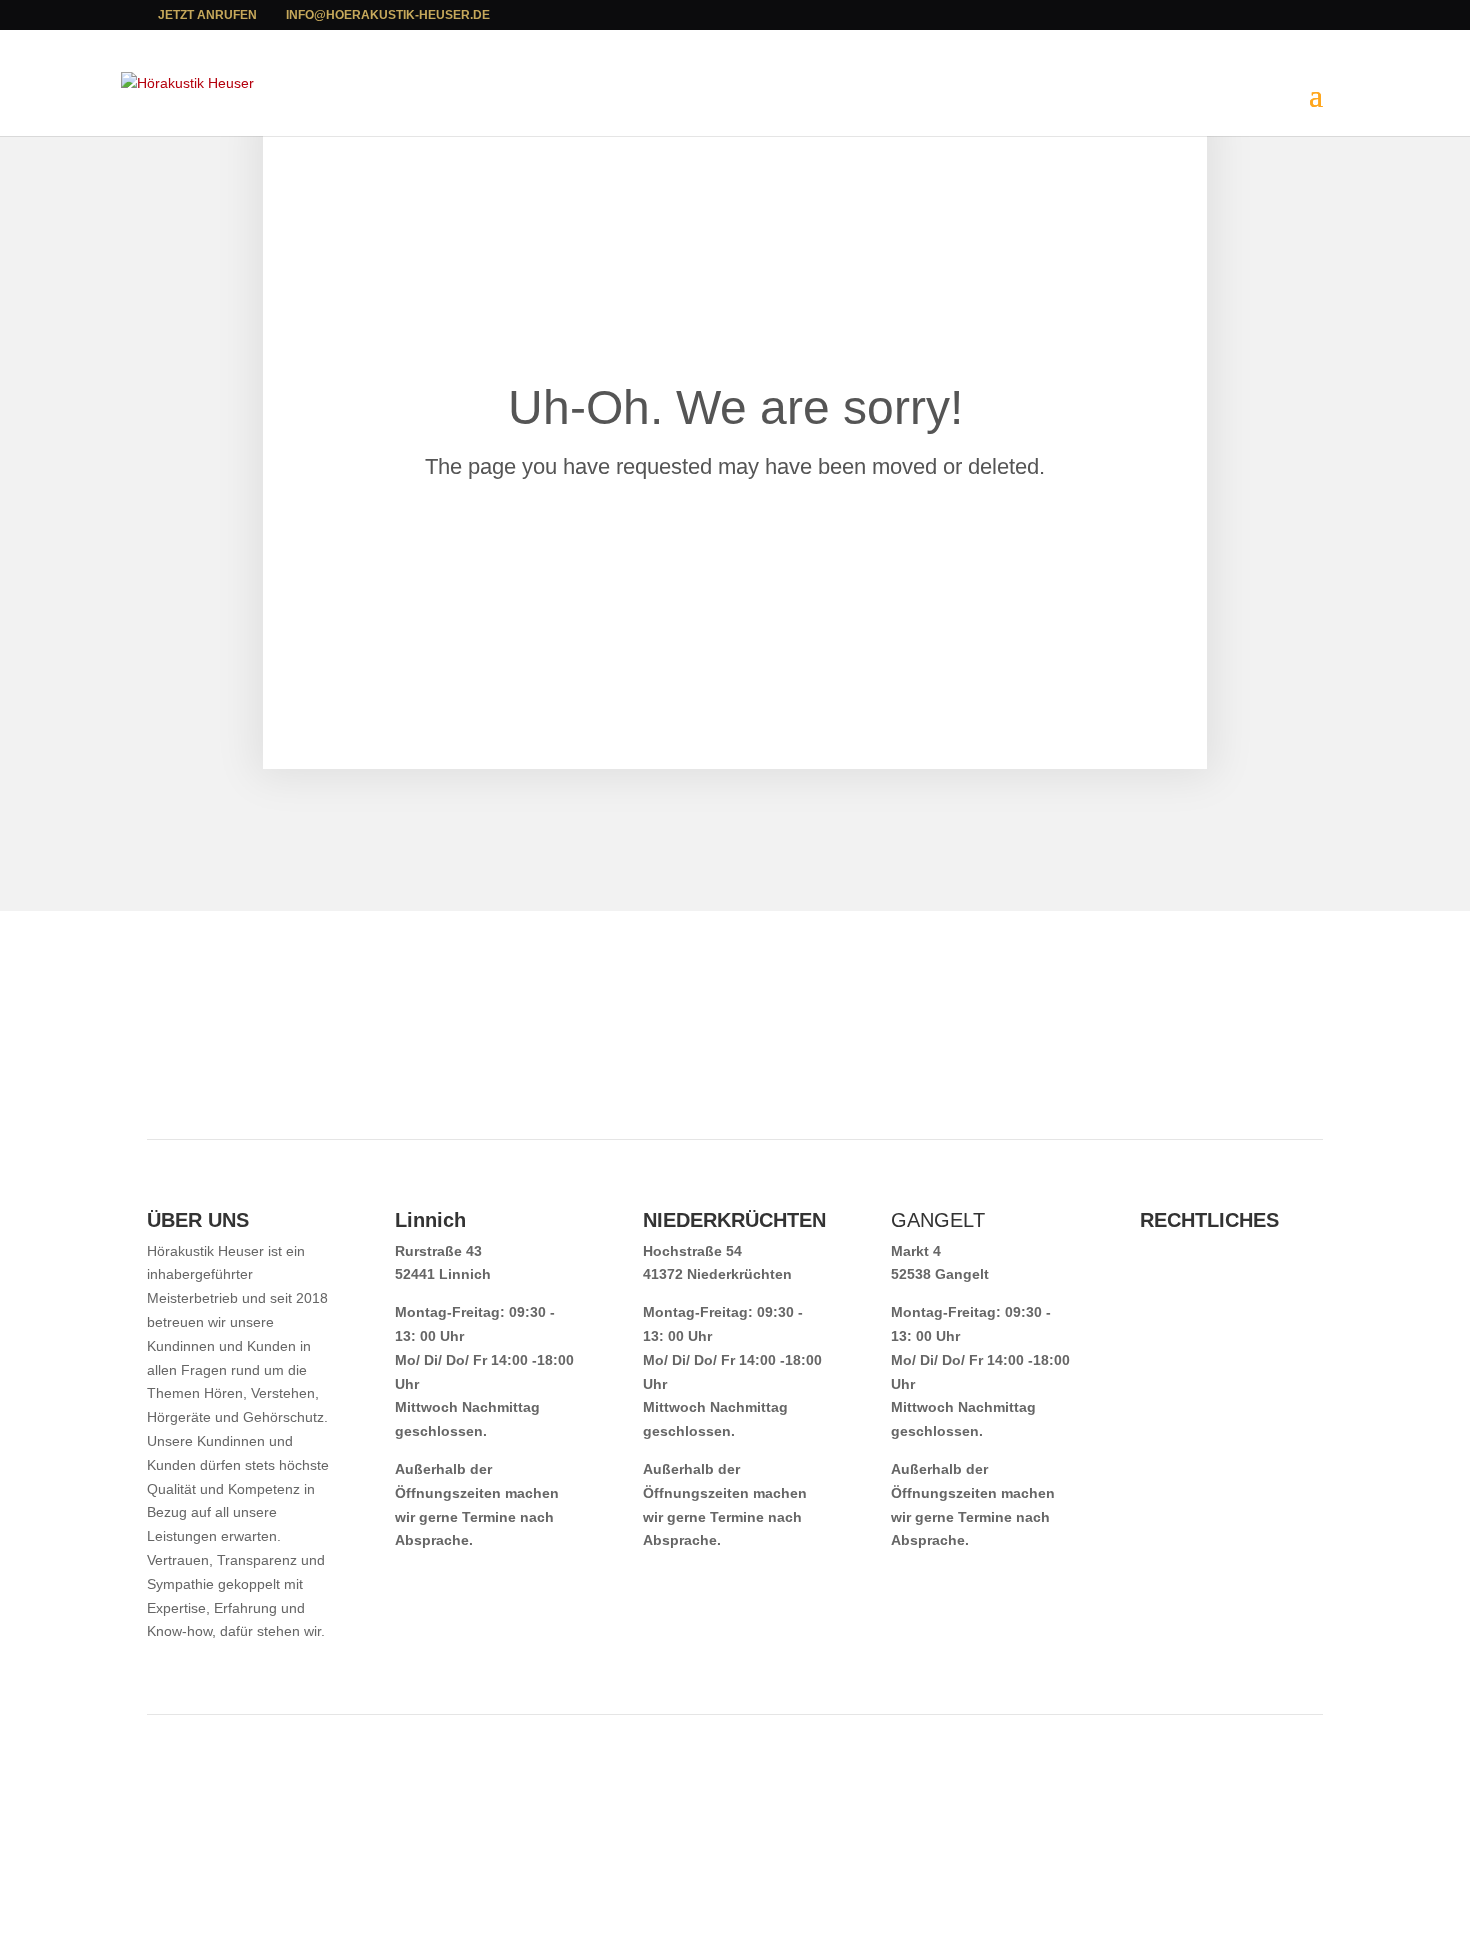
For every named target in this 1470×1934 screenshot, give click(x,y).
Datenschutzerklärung (1215, 1274)
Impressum (1177, 1251)
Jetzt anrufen (207, 15)
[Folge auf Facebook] (1307, 1045)
